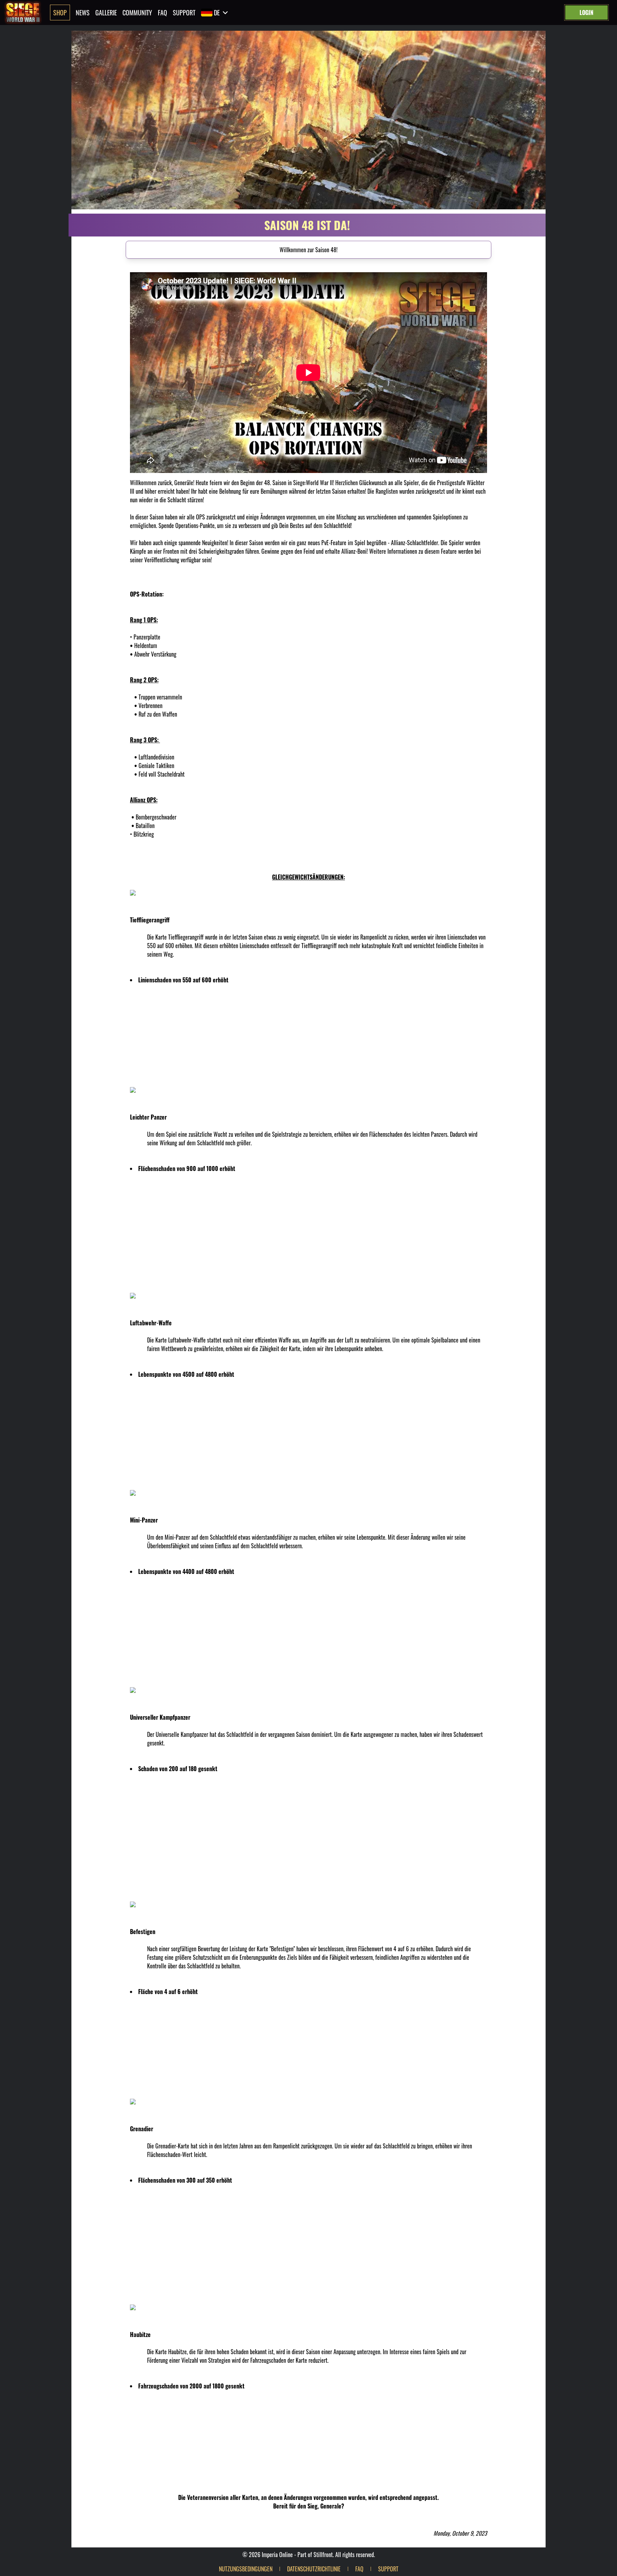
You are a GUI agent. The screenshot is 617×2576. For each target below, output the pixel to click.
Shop (60, 13)
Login (586, 13)
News (83, 13)
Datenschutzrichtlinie (314, 2569)
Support (184, 13)
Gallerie (106, 13)
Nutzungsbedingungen (246, 2569)
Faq (162, 13)
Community (137, 13)
